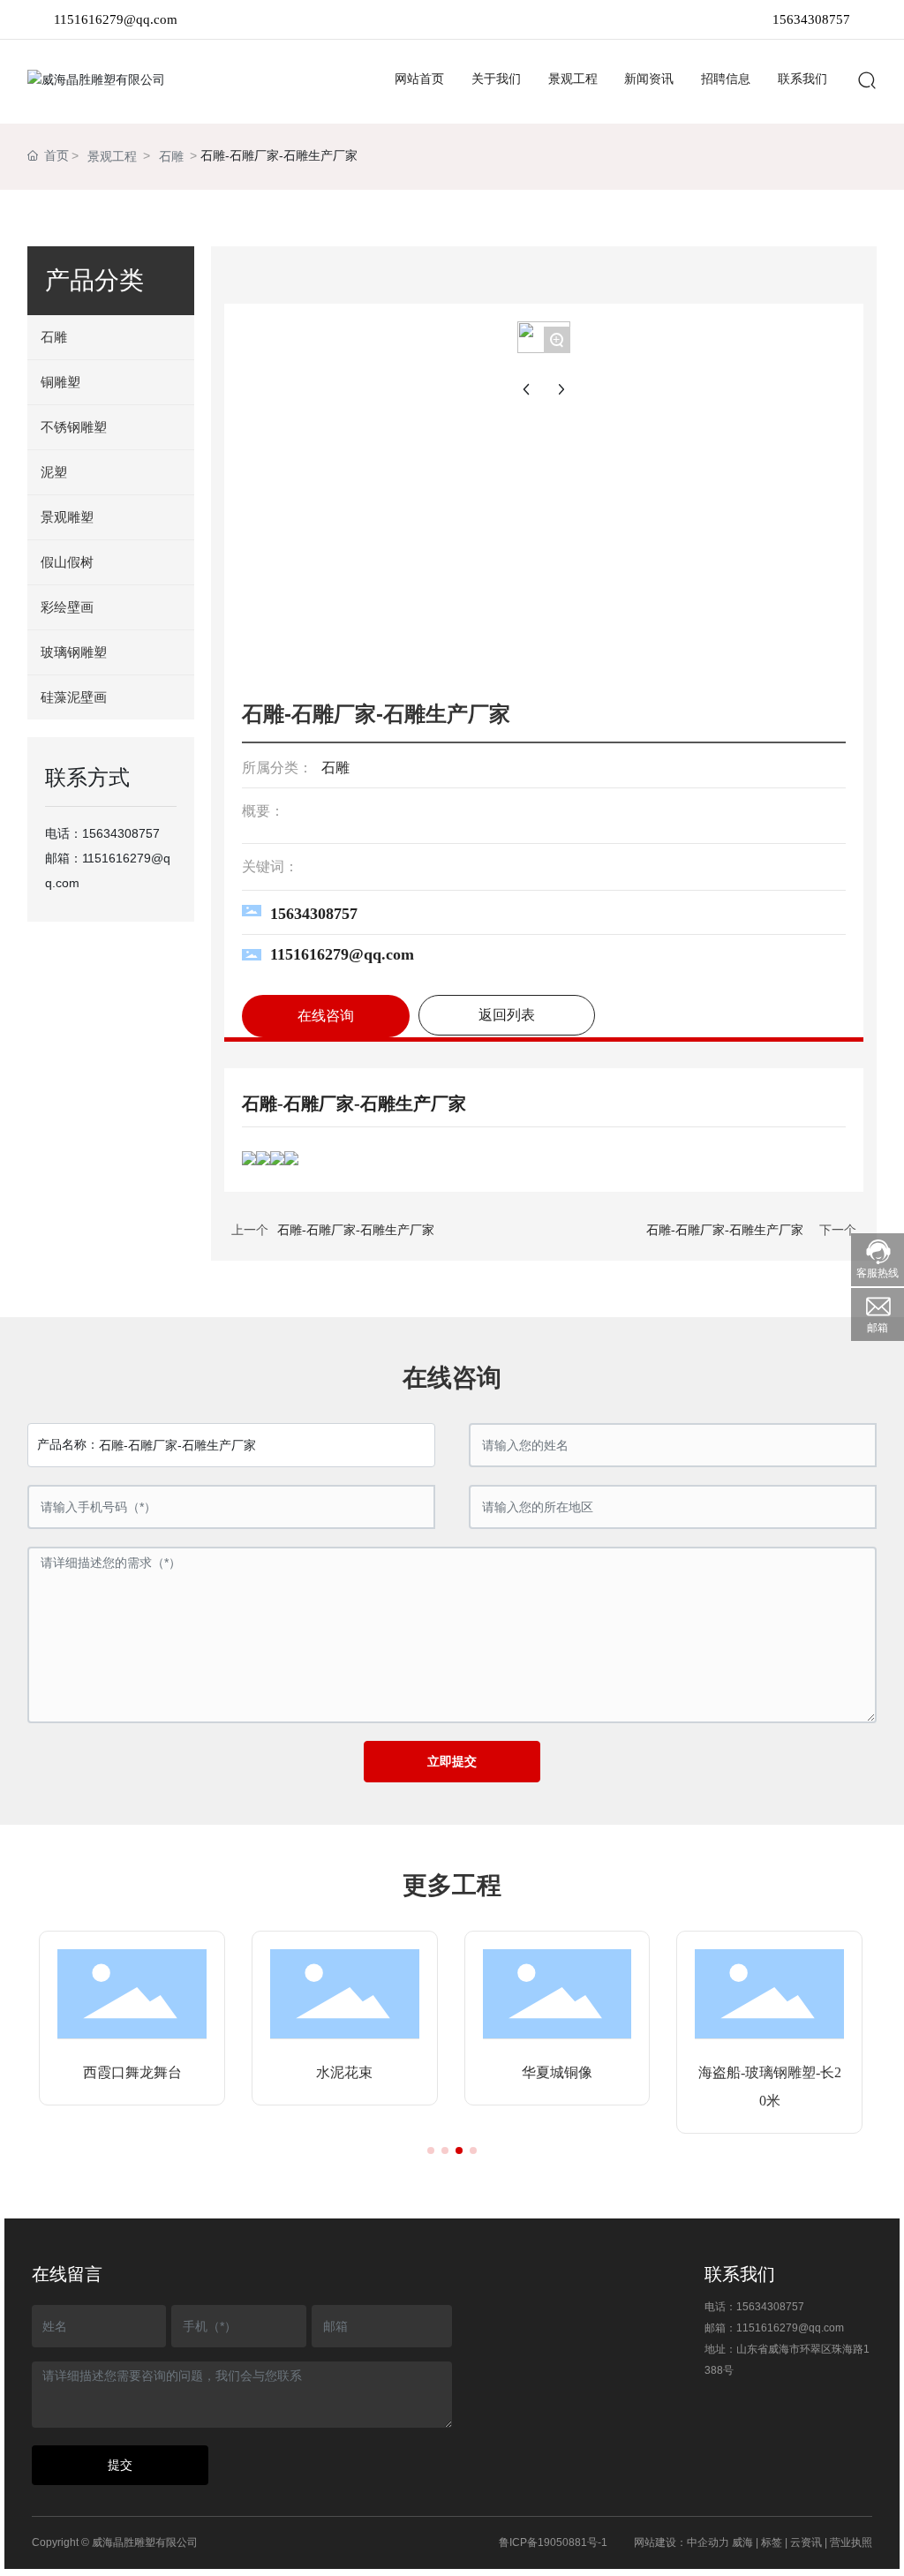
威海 (742, 2542)
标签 (772, 2542)
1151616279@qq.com (116, 19)
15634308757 (811, 19)
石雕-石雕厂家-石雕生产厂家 (356, 1230)
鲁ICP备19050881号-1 (553, 2542)
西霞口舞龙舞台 (132, 2072)
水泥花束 (344, 2072)
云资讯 (806, 2542)
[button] (431, 2150)
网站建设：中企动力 (682, 2542)
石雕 (171, 156)
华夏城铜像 (557, 2072)
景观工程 (112, 156)
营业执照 (851, 2542)
